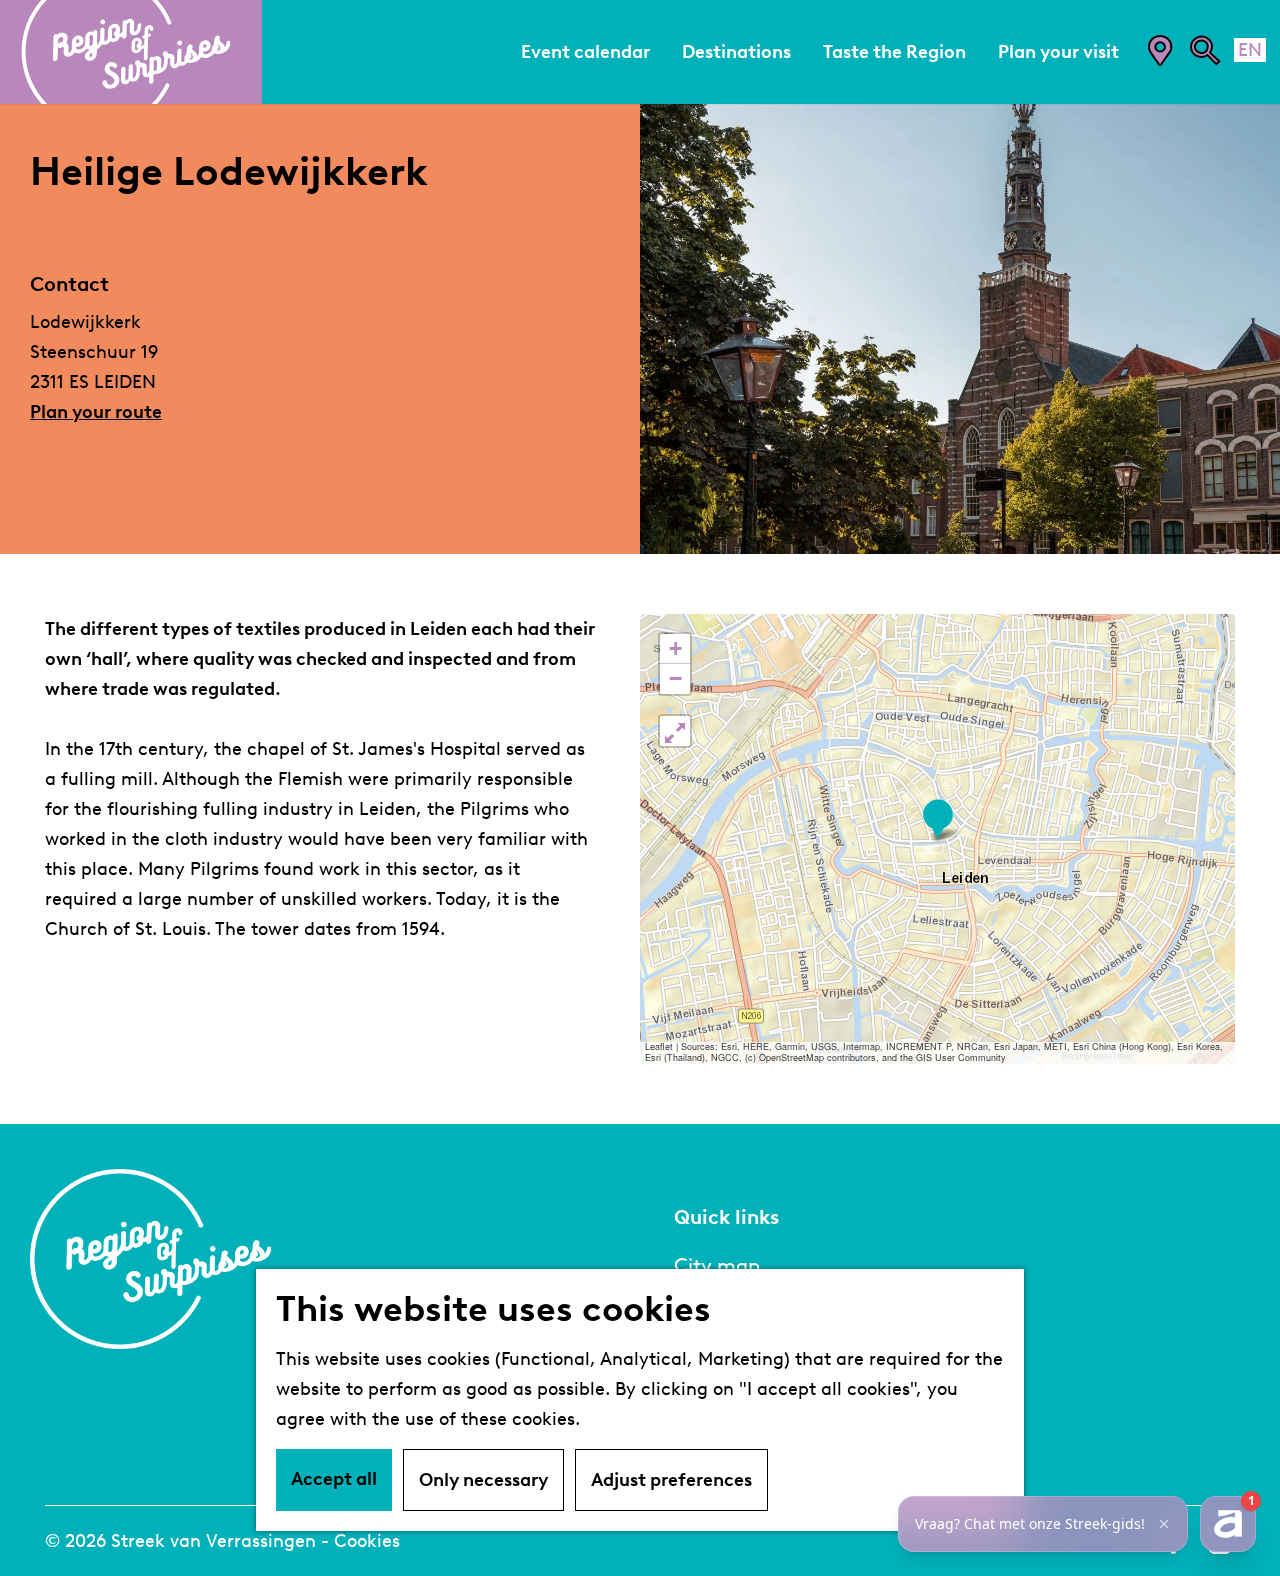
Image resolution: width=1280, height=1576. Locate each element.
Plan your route (96, 412)
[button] (937, 819)
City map (717, 1265)
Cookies (367, 1541)
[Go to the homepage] (131, 52)
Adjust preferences (671, 1480)
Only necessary (483, 1480)
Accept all (334, 1479)
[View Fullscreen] (675, 731)
